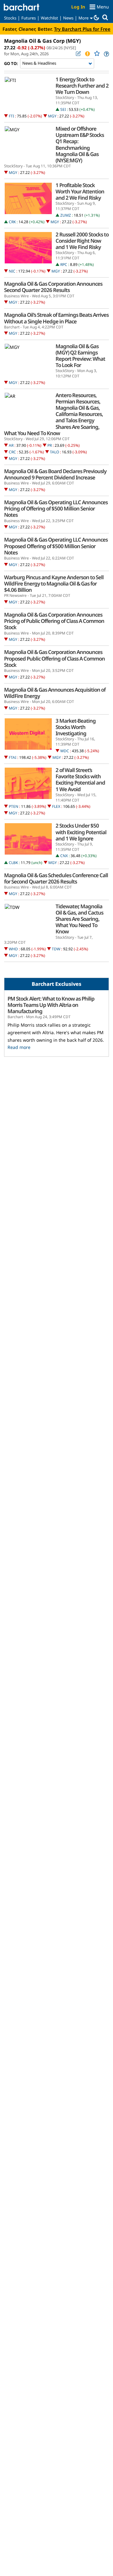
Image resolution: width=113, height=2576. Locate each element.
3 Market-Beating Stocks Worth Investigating (76, 727)
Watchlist (49, 18)
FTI (11, 116)
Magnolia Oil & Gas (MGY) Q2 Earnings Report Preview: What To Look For (80, 356)
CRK (12, 222)
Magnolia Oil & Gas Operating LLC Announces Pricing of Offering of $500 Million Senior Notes (56, 509)
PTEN (13, 806)
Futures (29, 18)
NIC (12, 271)
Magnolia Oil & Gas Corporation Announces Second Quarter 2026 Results (53, 287)
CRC (12, 452)
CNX (64, 856)
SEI (63, 109)
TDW (56, 949)
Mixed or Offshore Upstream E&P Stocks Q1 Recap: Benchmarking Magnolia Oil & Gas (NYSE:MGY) (80, 145)
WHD (13, 949)
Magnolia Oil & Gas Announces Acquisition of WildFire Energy (55, 693)
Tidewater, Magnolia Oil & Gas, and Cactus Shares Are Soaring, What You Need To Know (79, 919)
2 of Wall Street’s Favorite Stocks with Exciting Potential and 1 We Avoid (80, 780)
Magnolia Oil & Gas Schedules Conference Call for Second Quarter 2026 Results (56, 878)
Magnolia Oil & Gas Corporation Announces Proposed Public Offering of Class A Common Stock (54, 658)
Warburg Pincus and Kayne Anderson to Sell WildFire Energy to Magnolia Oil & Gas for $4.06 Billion (54, 584)
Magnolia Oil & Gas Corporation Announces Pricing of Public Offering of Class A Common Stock (54, 621)
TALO (54, 452)
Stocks (10, 18)
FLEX (56, 806)
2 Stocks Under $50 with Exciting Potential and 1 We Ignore (81, 832)
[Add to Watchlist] (97, 54)
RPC (64, 265)
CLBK (13, 863)
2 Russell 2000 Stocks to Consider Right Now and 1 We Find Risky (82, 241)
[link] (106, 54)
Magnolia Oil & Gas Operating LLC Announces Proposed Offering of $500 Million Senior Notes (56, 546)
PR (50, 445)
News (68, 18)
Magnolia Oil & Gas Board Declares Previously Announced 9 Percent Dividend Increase (55, 474)
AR (11, 445)
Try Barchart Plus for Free (82, 29)
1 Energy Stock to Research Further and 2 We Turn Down (82, 86)
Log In (78, 7)
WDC (65, 751)
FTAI (13, 757)
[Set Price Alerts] (87, 54)
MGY (52, 116)
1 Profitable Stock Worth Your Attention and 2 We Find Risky (80, 192)
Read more (19, 1047)
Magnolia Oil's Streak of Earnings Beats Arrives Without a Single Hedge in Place (56, 318)
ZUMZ (66, 215)
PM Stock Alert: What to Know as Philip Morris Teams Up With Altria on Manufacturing (51, 1005)
